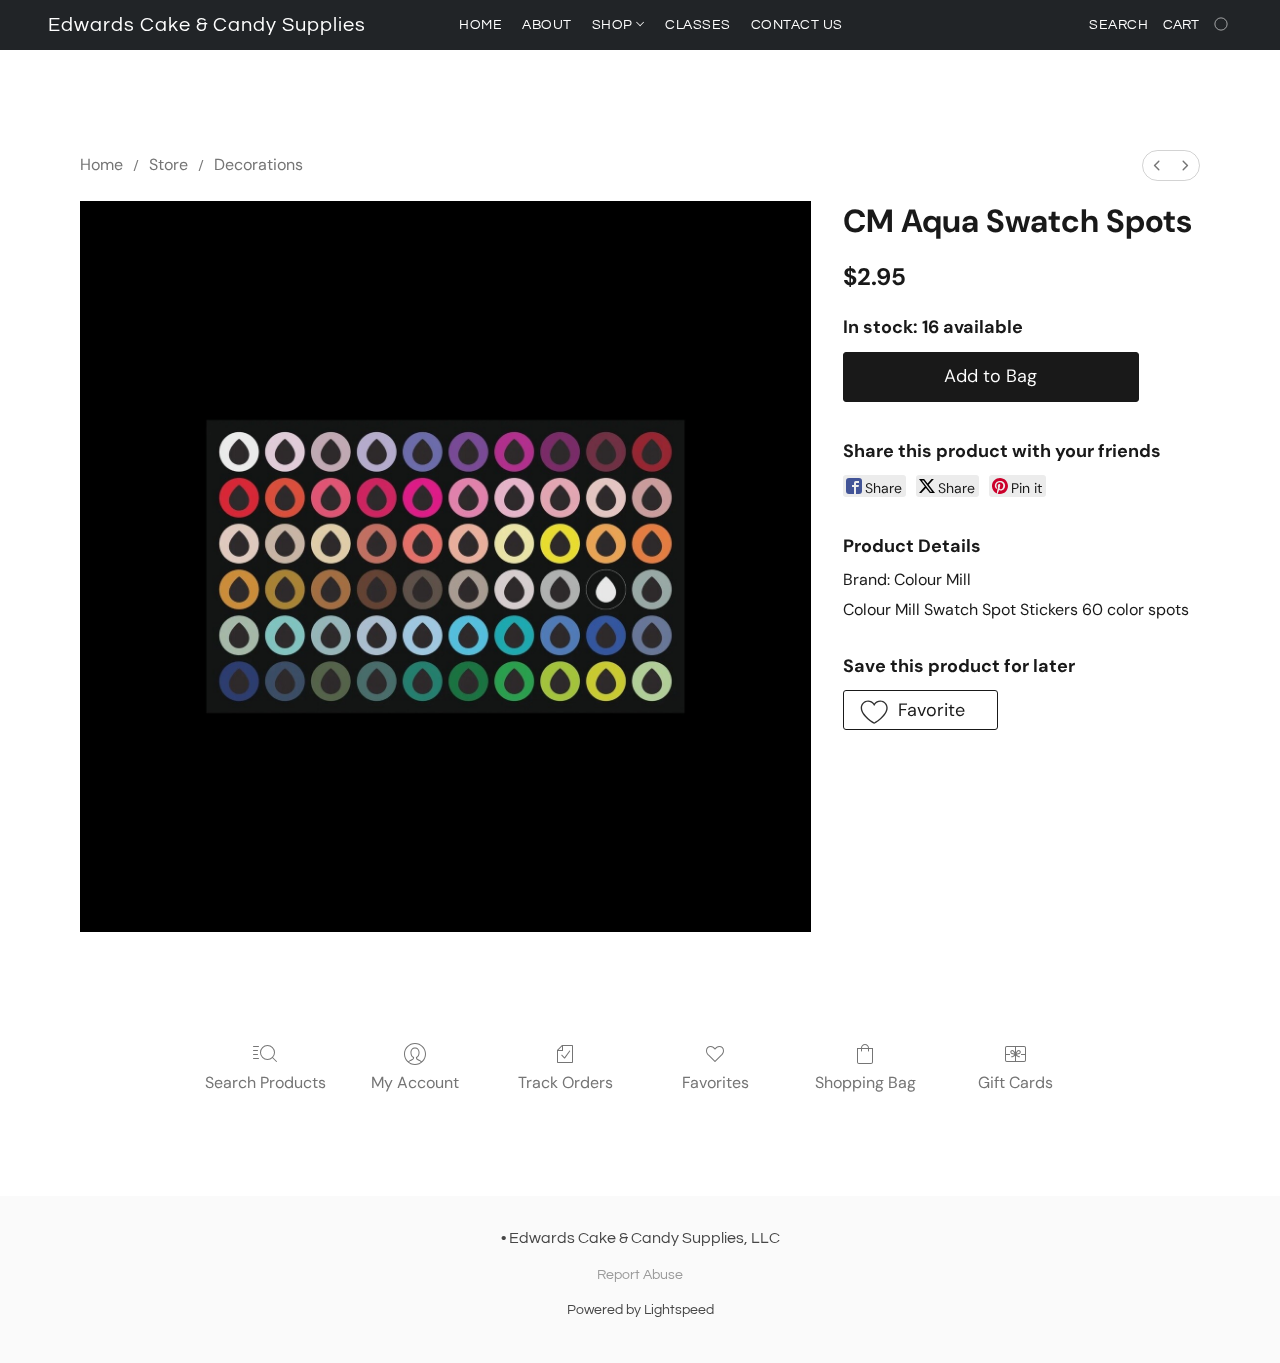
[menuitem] (1157, 165)
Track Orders (565, 1082)
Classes (698, 25)
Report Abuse (640, 1275)
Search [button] (1118, 25)
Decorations (258, 164)
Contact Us (797, 25)
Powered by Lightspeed (640, 1310)
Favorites (715, 1082)
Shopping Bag (865, 1082)
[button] (207, 25)
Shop (614, 25)
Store (168, 164)
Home (480, 25)
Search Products (265, 1082)
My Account (415, 1082)
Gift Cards (1015, 1082)
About (547, 25)
